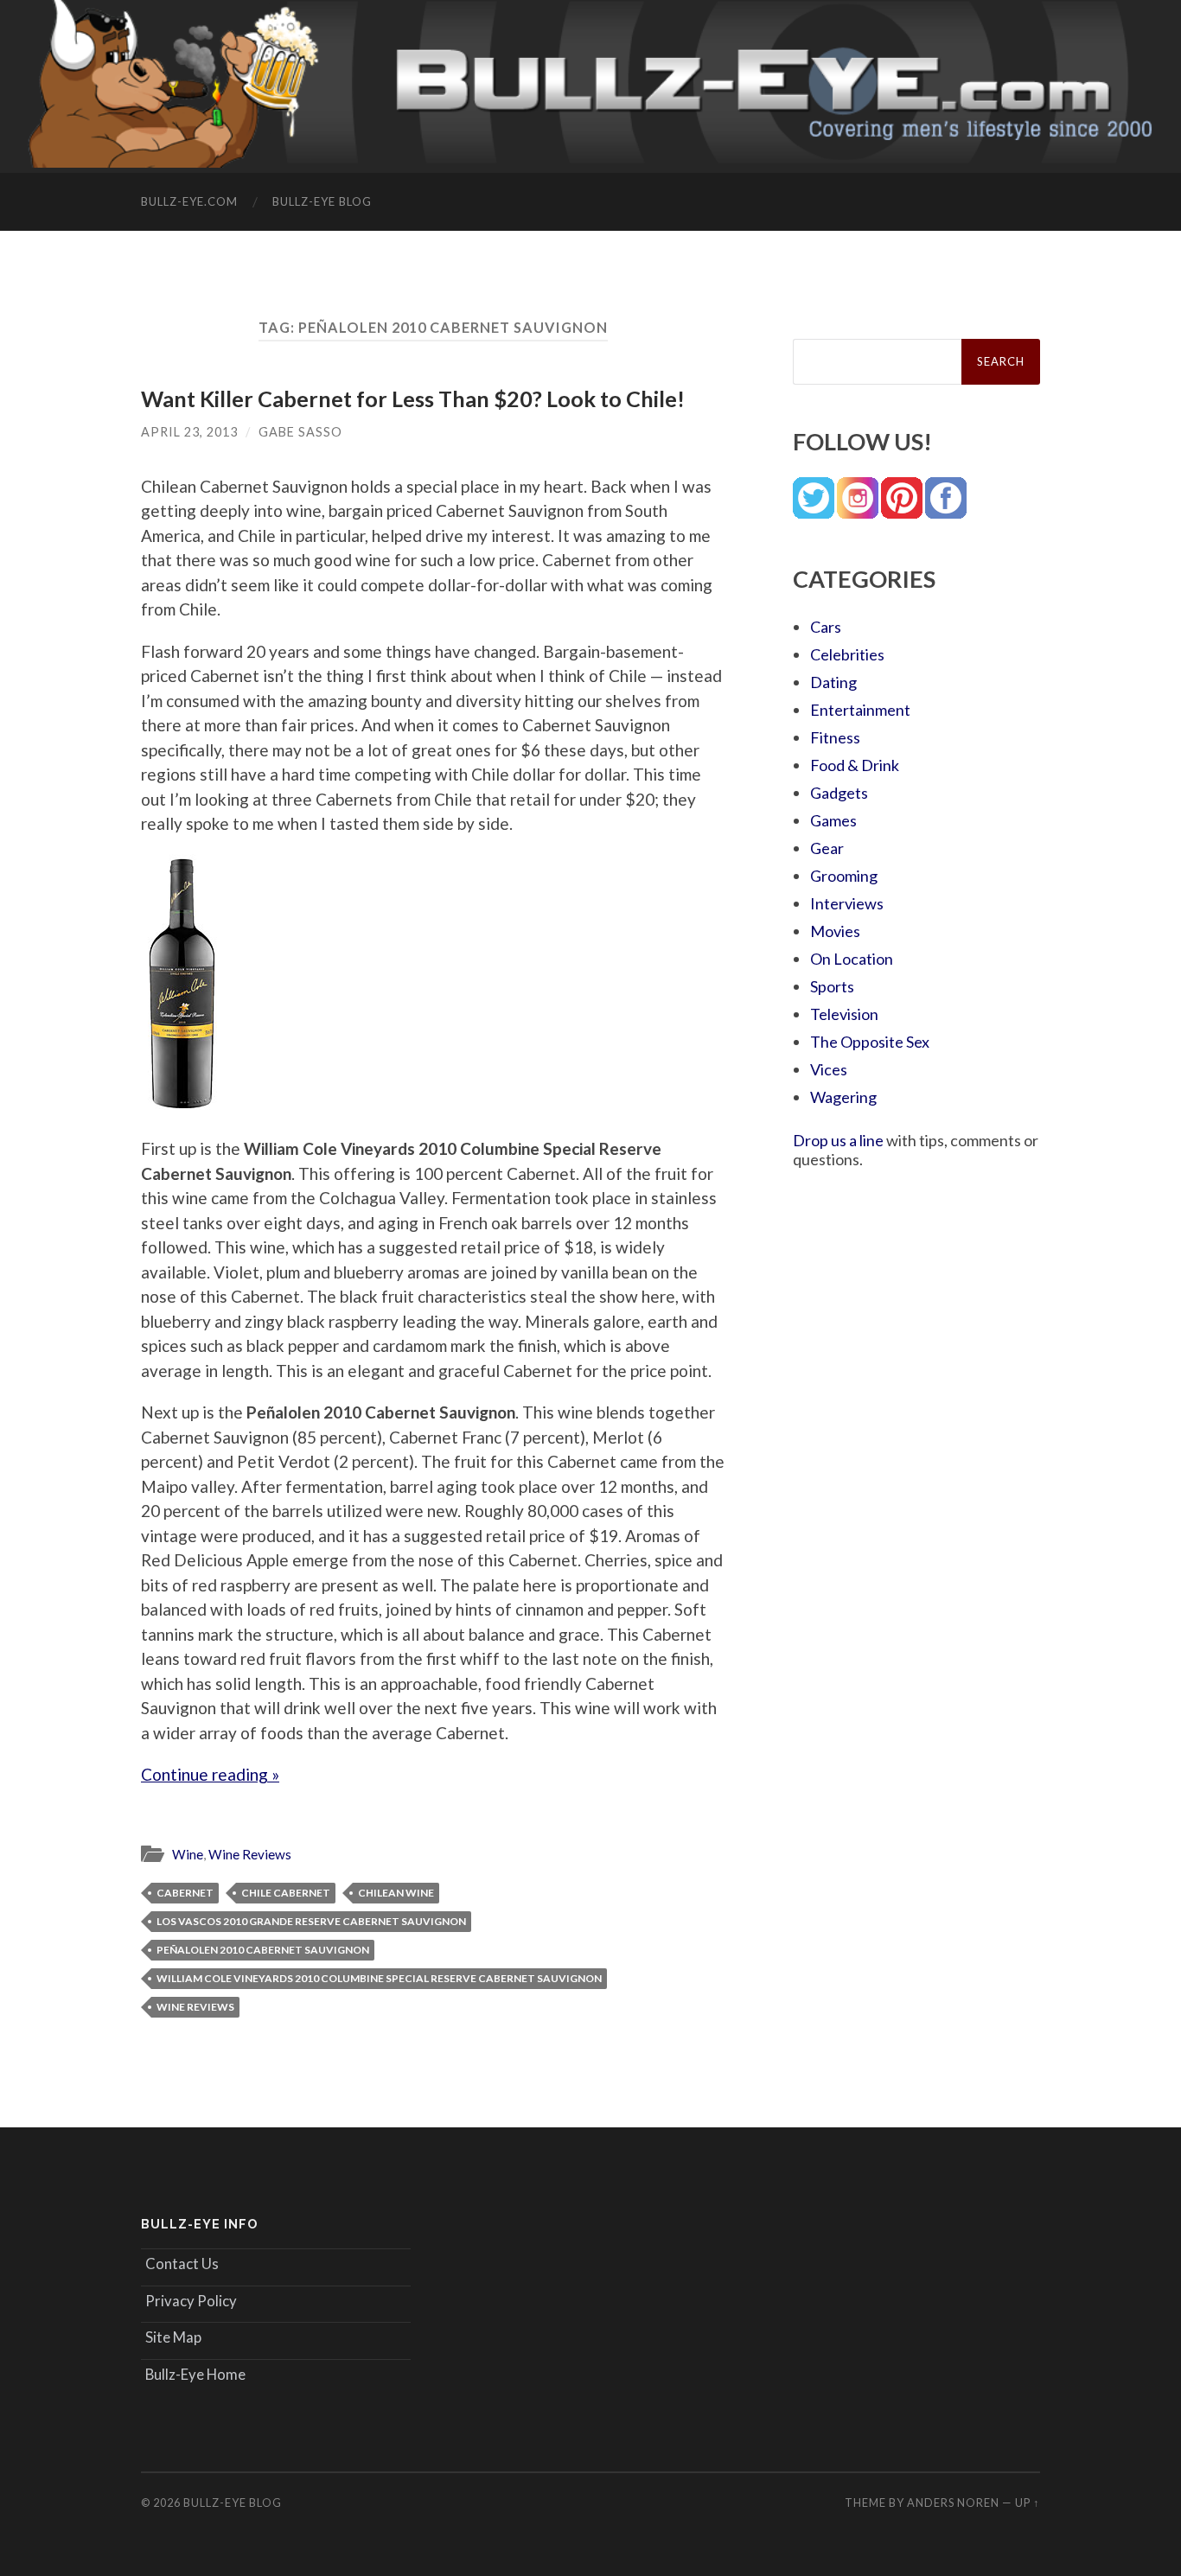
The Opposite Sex (870, 1042)
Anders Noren (953, 2503)
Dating (833, 682)
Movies (835, 931)
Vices (829, 1069)
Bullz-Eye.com (189, 201)
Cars (826, 627)
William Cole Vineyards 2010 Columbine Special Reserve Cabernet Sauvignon (379, 1978)
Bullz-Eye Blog (322, 201)
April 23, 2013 (189, 432)
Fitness (835, 737)
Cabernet (185, 1893)
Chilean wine (396, 1893)
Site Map (173, 2337)
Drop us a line (838, 1140)
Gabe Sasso (300, 432)
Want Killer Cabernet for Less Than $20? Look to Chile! (413, 399)
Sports (832, 986)
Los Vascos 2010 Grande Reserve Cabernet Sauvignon (311, 1921)
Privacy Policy (191, 2301)
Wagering (843, 1097)
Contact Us (182, 2264)
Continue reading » (210, 1774)
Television (844, 1014)
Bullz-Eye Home (195, 2374)
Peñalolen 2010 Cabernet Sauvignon (263, 1950)
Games (833, 820)
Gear (827, 848)
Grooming (844, 876)
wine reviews (195, 2007)
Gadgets (839, 793)
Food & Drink (855, 765)
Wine (188, 1854)
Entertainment (860, 710)
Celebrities (847, 654)
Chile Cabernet (286, 1893)
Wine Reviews (250, 1854)
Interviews (847, 903)
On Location (852, 959)
